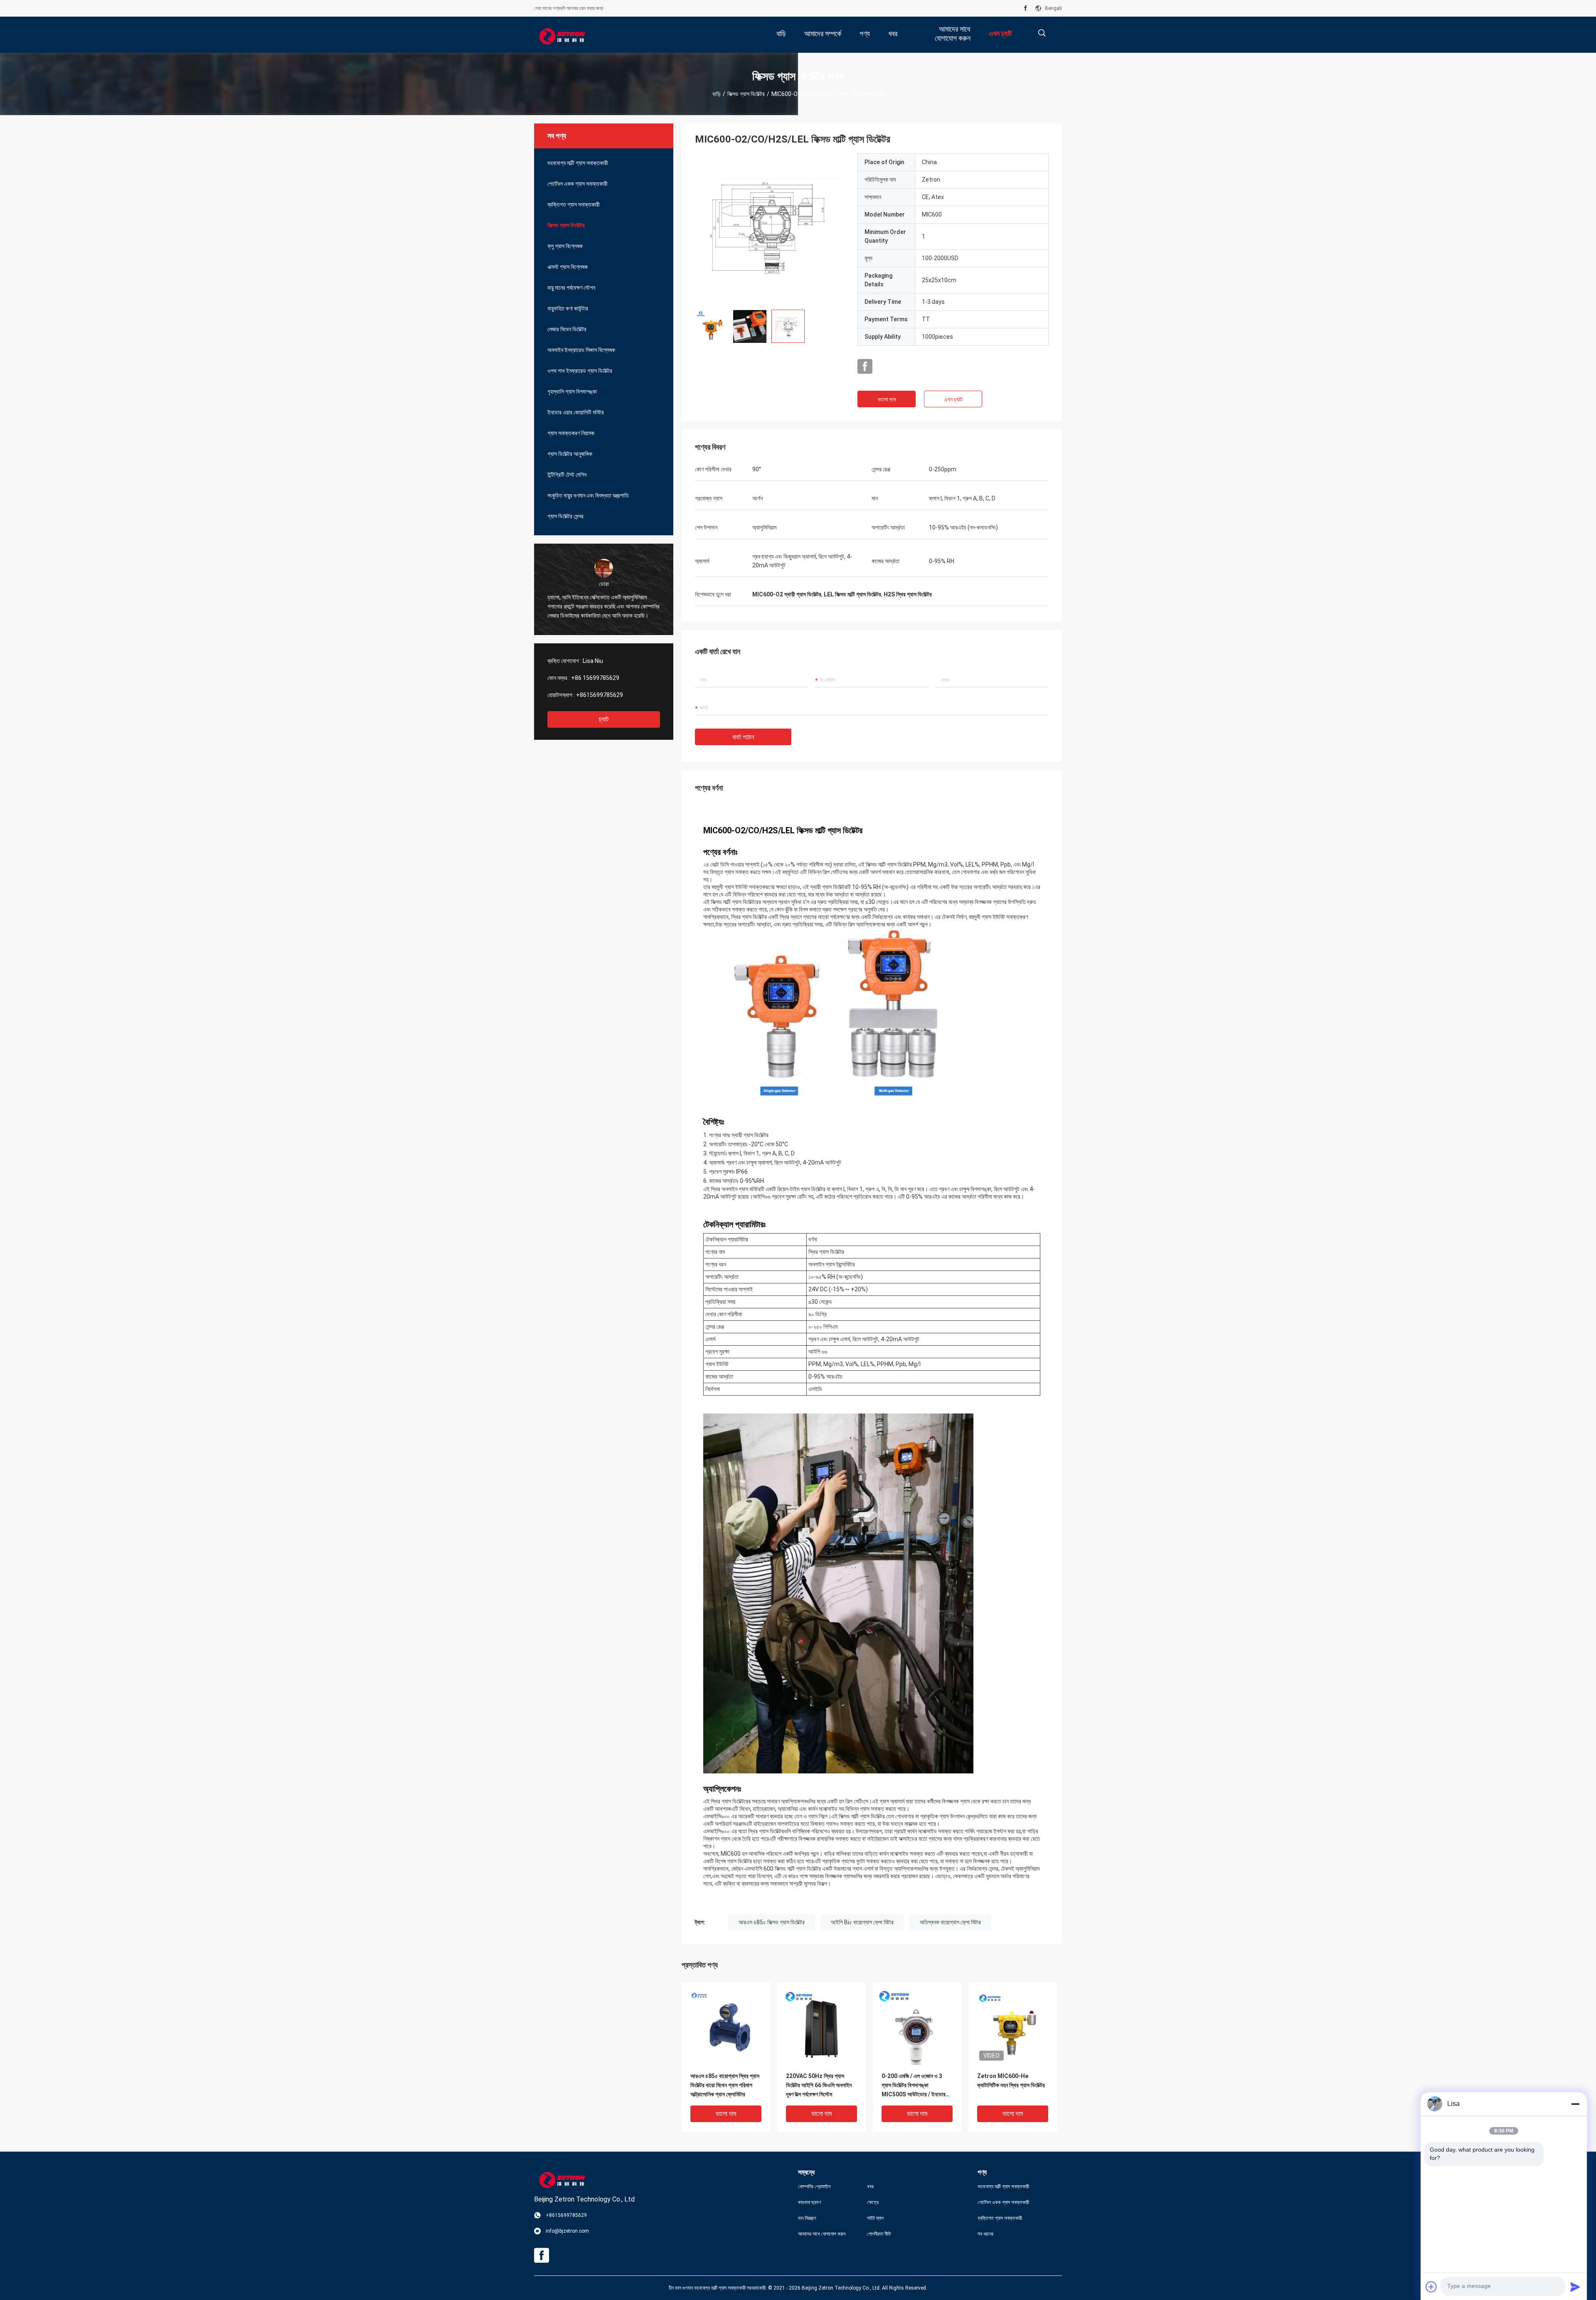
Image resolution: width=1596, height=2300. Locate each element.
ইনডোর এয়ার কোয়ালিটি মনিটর (576, 412)
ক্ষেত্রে (873, 2202)
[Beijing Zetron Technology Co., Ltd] (561, 35)
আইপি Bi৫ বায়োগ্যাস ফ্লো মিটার (862, 1922)
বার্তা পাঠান (743, 737)
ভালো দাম (887, 399)
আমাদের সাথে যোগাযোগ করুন (822, 2234)
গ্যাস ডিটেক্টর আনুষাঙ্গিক (570, 454)
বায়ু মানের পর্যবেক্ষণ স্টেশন (571, 288)
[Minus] (1575, 2104)
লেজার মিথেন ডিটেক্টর (567, 329)
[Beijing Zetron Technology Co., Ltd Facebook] (1026, 8)
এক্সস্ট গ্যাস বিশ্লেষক (568, 267)
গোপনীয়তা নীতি (879, 2234)
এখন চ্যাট (953, 399)
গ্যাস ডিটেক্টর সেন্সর (565, 516)
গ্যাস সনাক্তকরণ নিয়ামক (571, 433)
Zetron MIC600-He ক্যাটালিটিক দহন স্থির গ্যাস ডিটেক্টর (1011, 2081)
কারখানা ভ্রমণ (810, 2202)
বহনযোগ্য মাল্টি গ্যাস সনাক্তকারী (578, 163)
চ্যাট (604, 719)
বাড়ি (717, 94)
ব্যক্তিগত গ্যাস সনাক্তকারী (574, 204)
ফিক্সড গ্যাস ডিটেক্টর (746, 94)
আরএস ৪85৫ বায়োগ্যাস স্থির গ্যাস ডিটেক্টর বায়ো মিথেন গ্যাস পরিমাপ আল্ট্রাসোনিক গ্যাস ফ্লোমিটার (725, 2085)
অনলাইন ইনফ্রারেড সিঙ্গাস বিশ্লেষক (581, 350)
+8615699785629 (600, 695)
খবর (870, 2187)
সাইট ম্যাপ (875, 2218)
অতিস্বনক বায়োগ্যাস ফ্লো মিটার (950, 1922)
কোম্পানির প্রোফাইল (814, 2187)
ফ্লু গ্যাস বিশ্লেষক (565, 246)
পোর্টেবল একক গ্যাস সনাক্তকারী (578, 184)
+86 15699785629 (595, 678)
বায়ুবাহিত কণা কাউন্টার (568, 308)
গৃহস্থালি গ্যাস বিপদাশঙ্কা (572, 392)
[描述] (1042, 33)
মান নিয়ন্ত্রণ (807, 2218)
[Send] (1575, 2287)
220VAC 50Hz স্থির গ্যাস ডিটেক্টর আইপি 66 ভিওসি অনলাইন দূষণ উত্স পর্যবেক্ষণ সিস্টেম (819, 2085)
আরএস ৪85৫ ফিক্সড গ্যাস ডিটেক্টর (772, 1922)
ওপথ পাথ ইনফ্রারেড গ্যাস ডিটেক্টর (580, 371)
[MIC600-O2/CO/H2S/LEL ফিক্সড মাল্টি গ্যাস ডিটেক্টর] (770, 228)
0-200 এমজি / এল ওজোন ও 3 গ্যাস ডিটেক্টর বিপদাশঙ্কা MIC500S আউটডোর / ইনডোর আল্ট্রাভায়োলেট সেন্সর (914, 2086)
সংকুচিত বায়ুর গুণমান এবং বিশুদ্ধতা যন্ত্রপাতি (588, 495)
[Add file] (1431, 2287)
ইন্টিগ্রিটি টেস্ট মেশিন (567, 475)
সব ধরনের (985, 2234)
